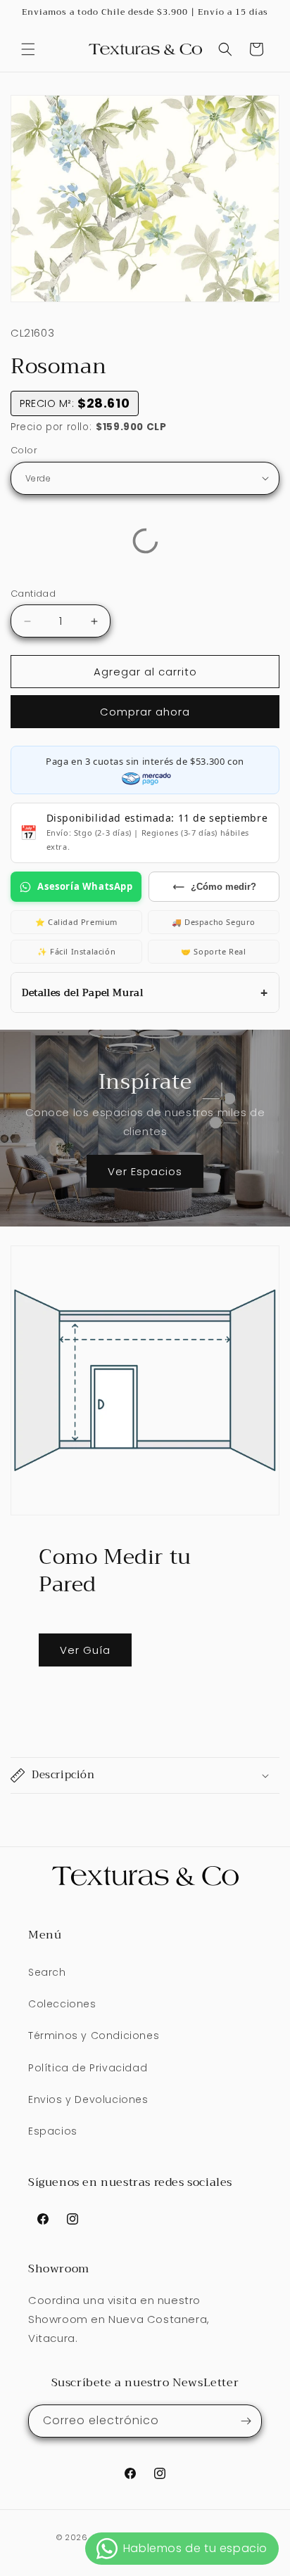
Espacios (53, 2131)
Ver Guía (85, 1650)
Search (47, 1972)
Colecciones (62, 2004)
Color (24, 450)
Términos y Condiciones (94, 2035)
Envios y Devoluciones (88, 2099)
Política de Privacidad (88, 2068)
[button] (28, 49)
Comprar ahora (145, 712)
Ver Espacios (145, 1171)
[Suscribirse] (246, 2421)
